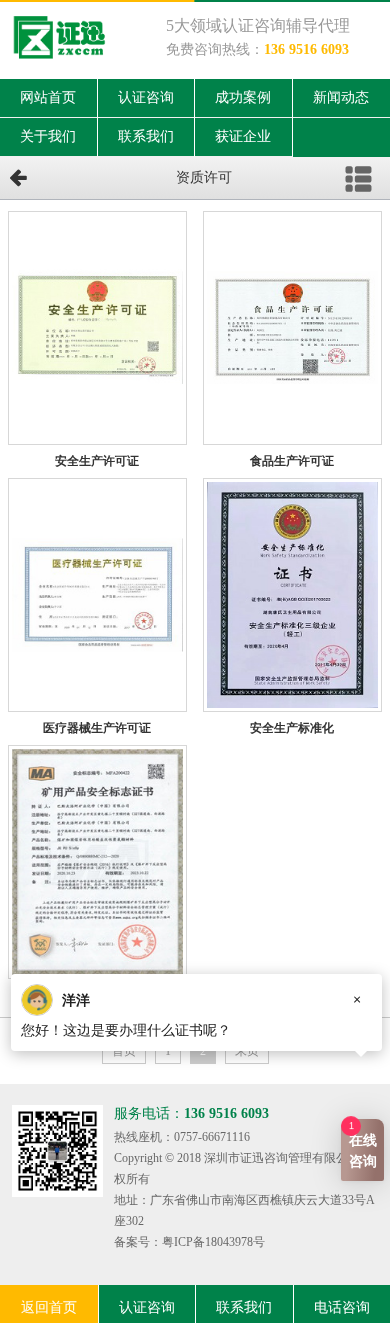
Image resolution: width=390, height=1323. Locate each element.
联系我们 (146, 136)
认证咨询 (146, 97)
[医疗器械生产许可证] (97, 595)
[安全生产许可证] (97, 328)
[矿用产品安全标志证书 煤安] (97, 862)
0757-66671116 (212, 1137)
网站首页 (48, 97)
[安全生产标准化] (292, 595)
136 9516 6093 (306, 49)
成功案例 (243, 97)
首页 (124, 1051)
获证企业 (243, 136)
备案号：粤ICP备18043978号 (189, 1242)
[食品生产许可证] (292, 328)
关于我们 (48, 136)
